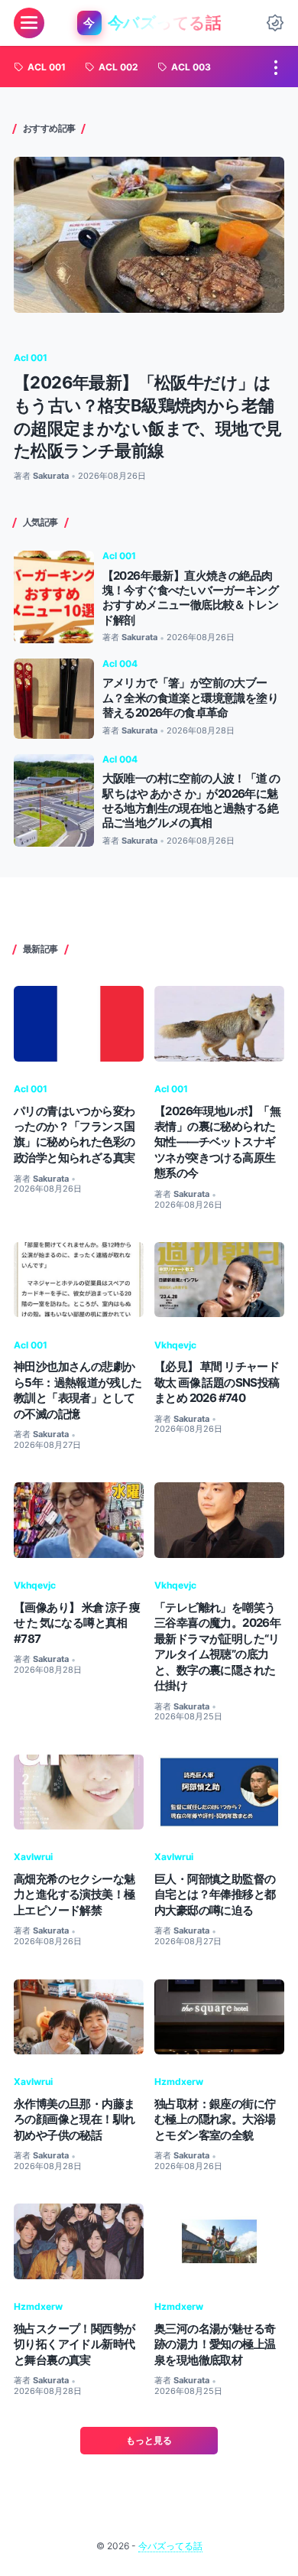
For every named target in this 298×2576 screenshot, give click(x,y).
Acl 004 (120, 664)
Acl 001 (31, 358)
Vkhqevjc (175, 1345)
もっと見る (149, 2440)
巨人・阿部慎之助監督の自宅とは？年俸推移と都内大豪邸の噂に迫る (215, 1895)
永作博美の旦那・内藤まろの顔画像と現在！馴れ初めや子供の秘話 (74, 2119)
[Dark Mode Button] (275, 23)
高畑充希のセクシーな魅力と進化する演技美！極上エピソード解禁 (74, 1895)
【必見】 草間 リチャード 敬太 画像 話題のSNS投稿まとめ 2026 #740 (217, 1382)
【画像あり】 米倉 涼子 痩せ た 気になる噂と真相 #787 (77, 1623)
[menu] (29, 23)
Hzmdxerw (179, 2082)
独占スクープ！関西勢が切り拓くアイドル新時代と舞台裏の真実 (74, 2344)
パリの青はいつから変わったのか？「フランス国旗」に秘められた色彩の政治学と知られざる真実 (74, 1134)
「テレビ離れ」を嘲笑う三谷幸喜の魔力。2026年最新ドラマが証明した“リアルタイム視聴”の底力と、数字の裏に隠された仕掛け (217, 1646)
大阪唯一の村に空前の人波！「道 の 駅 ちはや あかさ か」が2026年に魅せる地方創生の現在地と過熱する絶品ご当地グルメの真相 (191, 800)
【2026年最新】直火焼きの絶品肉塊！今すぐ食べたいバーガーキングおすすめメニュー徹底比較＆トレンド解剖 (190, 598)
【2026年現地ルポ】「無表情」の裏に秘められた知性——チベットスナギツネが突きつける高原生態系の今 (217, 1142)
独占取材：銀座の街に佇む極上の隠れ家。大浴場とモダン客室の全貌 (215, 2119)
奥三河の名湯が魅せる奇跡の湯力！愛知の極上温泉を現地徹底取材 (215, 2344)
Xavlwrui (33, 1857)
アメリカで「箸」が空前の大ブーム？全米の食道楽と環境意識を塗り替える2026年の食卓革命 (190, 698)
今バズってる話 (170, 2546)
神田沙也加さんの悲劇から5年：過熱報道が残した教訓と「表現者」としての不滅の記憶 (78, 1390)
